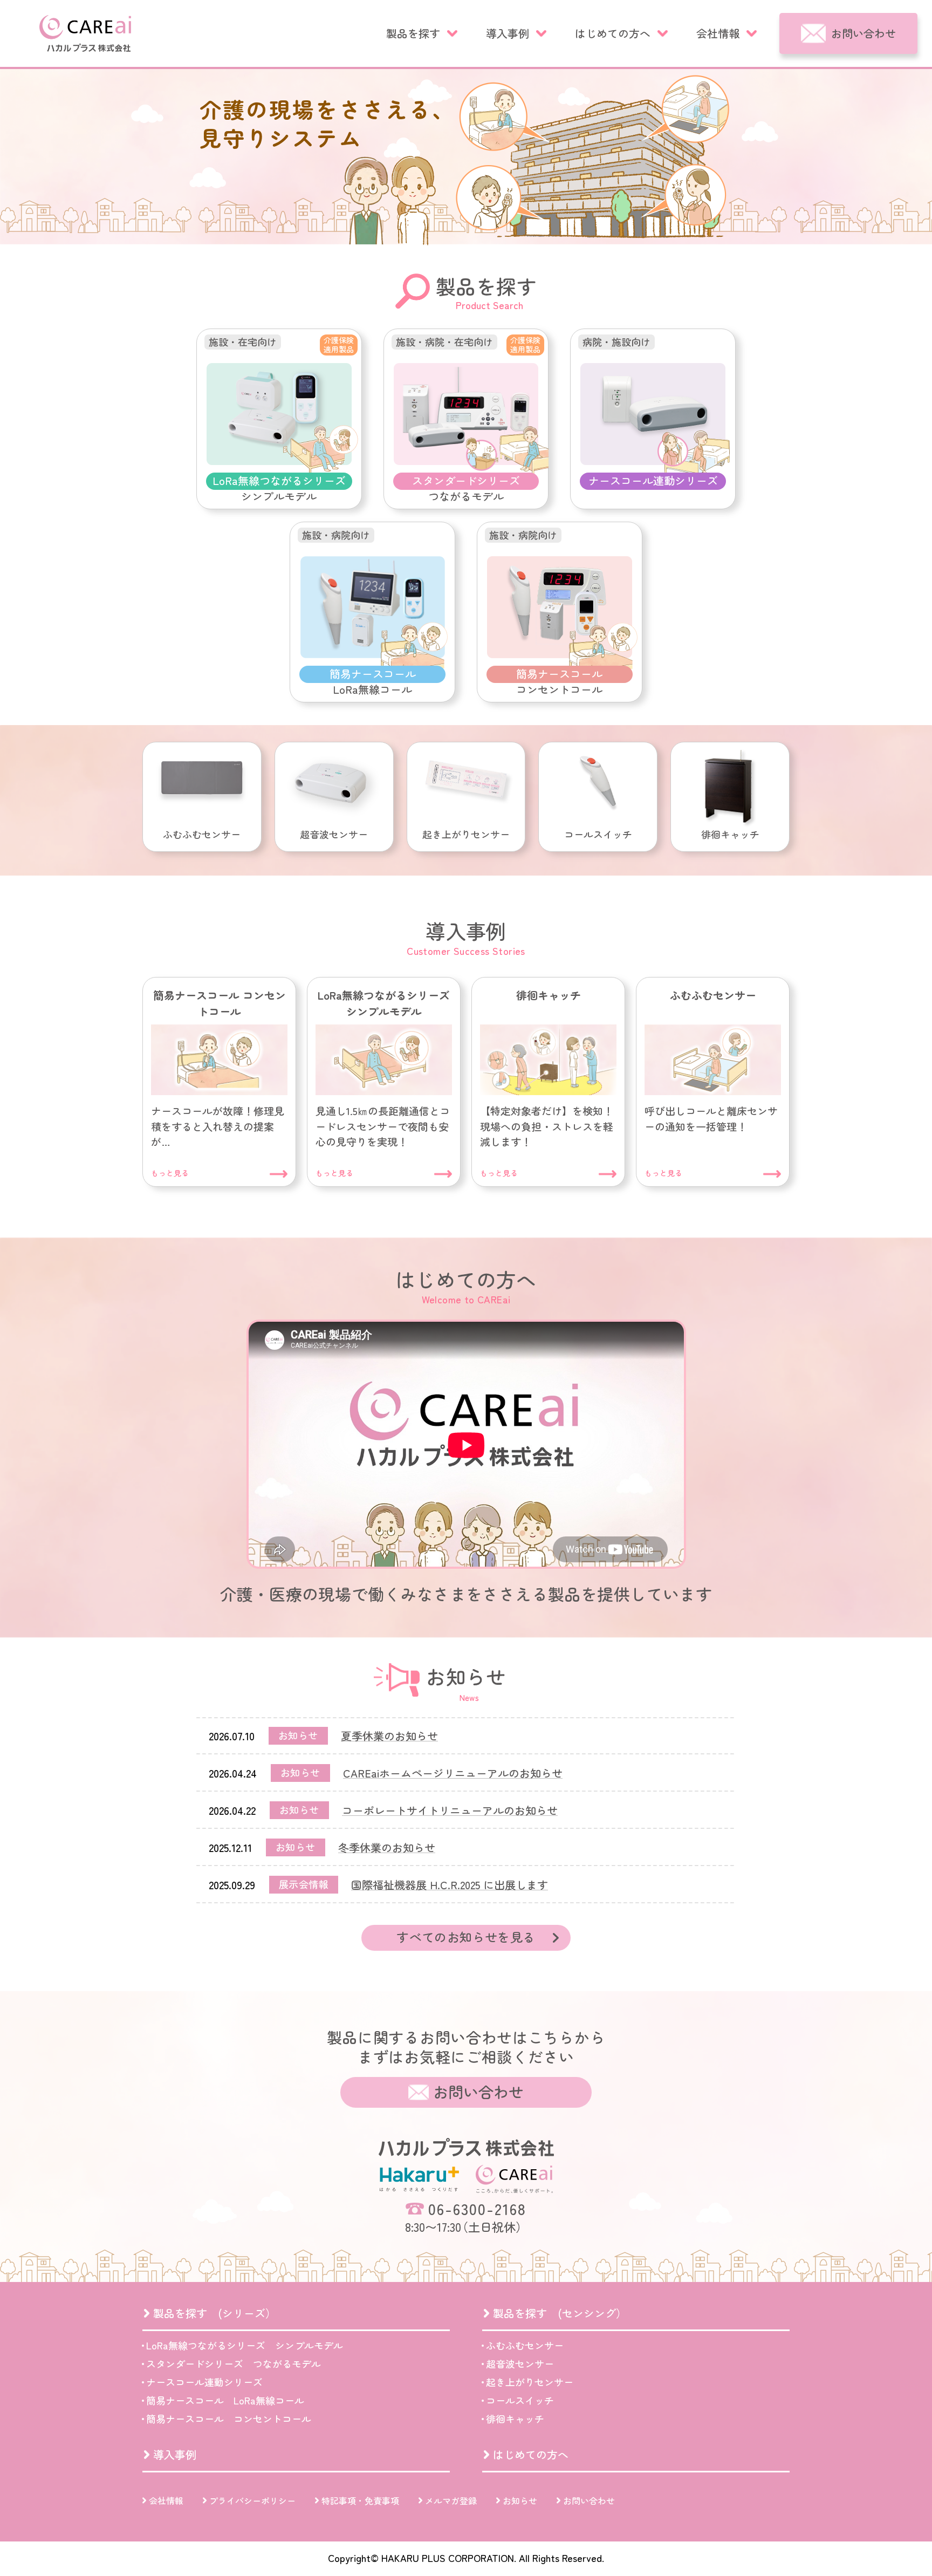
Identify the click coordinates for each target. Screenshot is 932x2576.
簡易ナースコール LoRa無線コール (225, 2400)
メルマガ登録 (451, 2500)
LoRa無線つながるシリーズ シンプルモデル (245, 2345)
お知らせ (520, 2500)
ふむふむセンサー (525, 2345)
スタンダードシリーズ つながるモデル (234, 2363)
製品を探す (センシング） (560, 2313)
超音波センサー (520, 2363)
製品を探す (413, 33)
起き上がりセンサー (530, 2382)
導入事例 (508, 33)
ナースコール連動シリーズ (204, 2382)
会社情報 (718, 33)
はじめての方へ (613, 33)
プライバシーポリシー (252, 2500)
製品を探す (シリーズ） (215, 2313)
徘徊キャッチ (515, 2418)
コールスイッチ (520, 2400)
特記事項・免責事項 (360, 2500)
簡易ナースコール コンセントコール (229, 2418)
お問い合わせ (864, 33)
